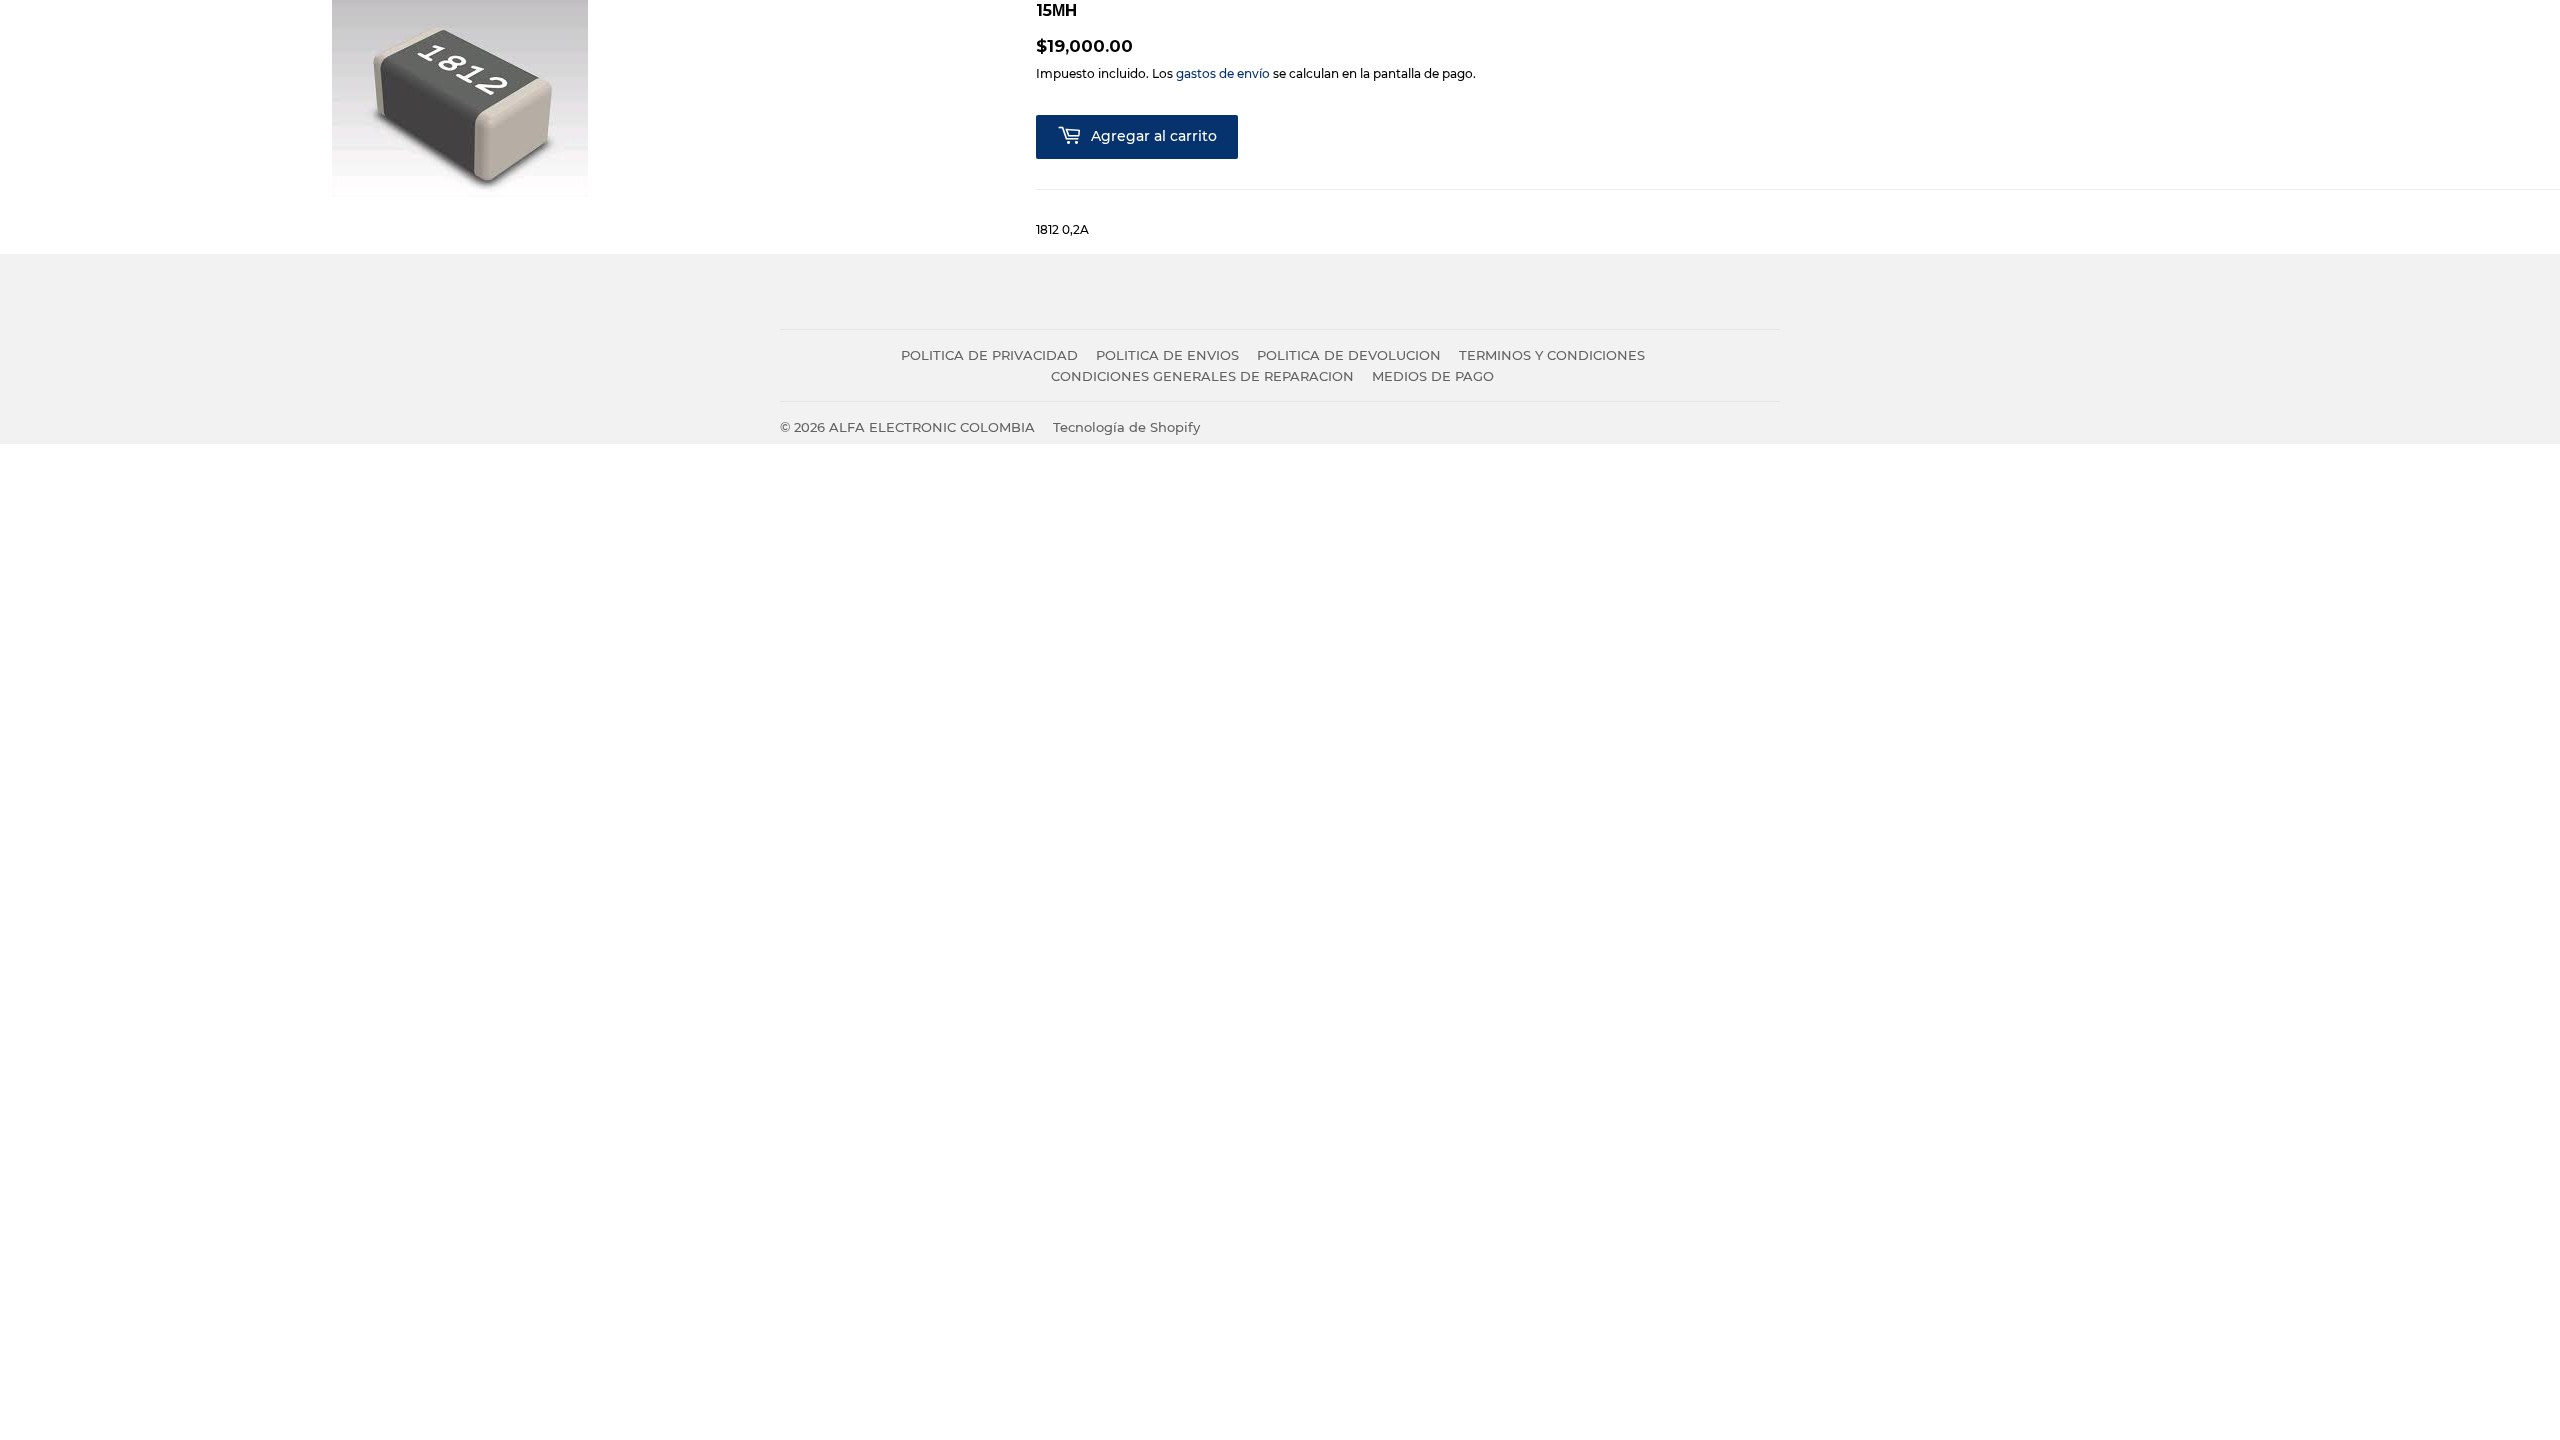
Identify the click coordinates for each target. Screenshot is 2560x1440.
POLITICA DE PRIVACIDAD (989, 355)
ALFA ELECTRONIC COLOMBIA (932, 427)
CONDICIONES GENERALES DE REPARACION (1202, 376)
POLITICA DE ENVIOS (1167, 355)
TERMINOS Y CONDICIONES (1552, 355)
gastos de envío (1223, 73)
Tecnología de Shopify (1126, 427)
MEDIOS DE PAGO (1433, 376)
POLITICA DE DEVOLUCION (1349, 355)
